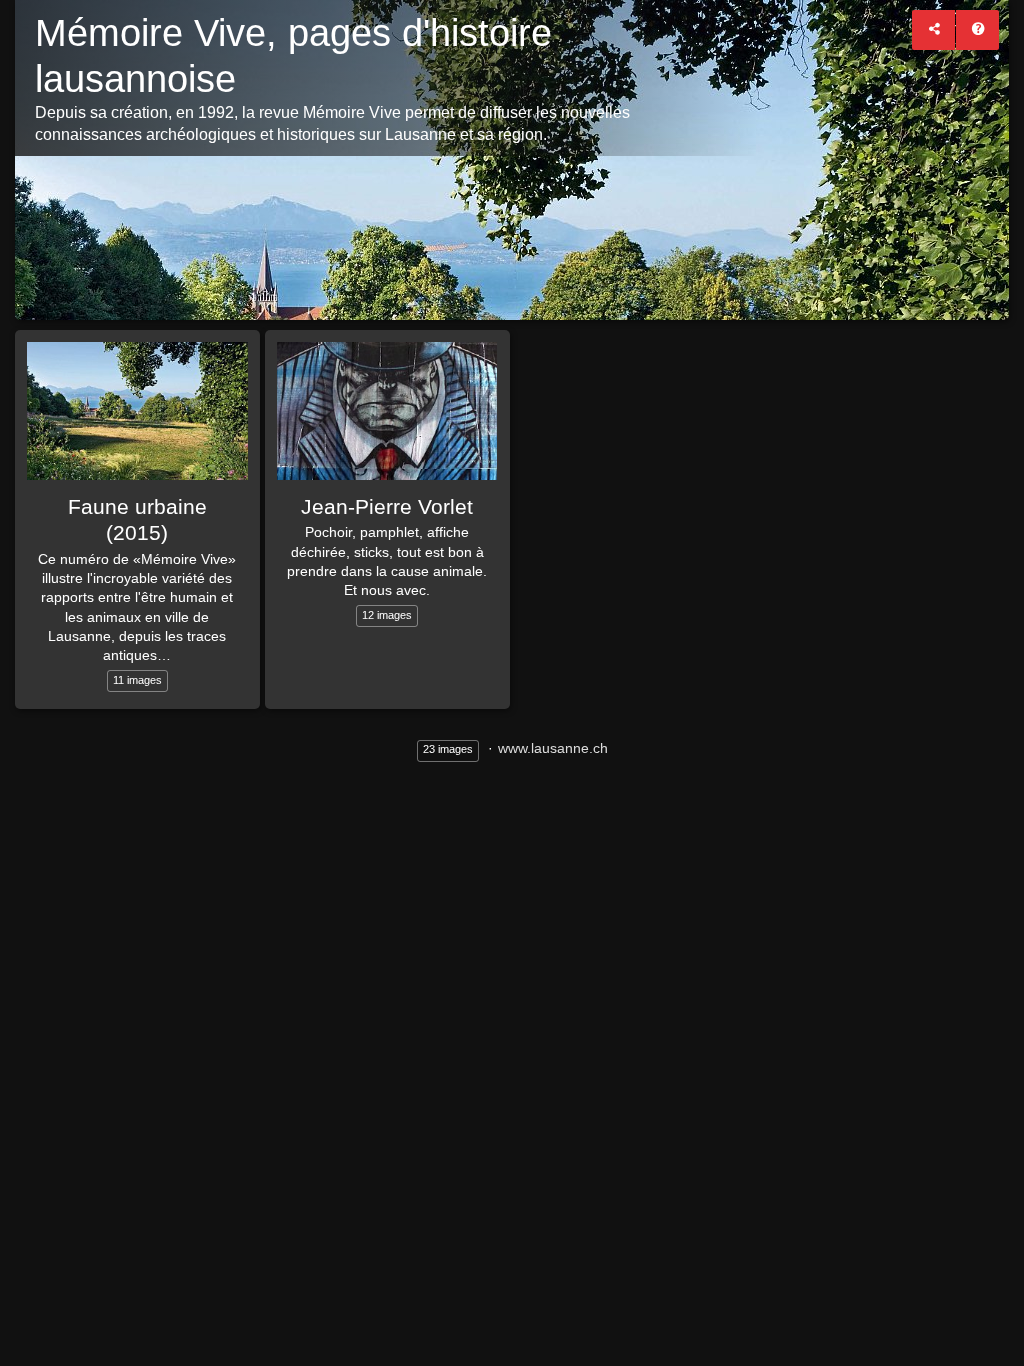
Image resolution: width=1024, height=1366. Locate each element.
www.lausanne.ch (553, 748)
